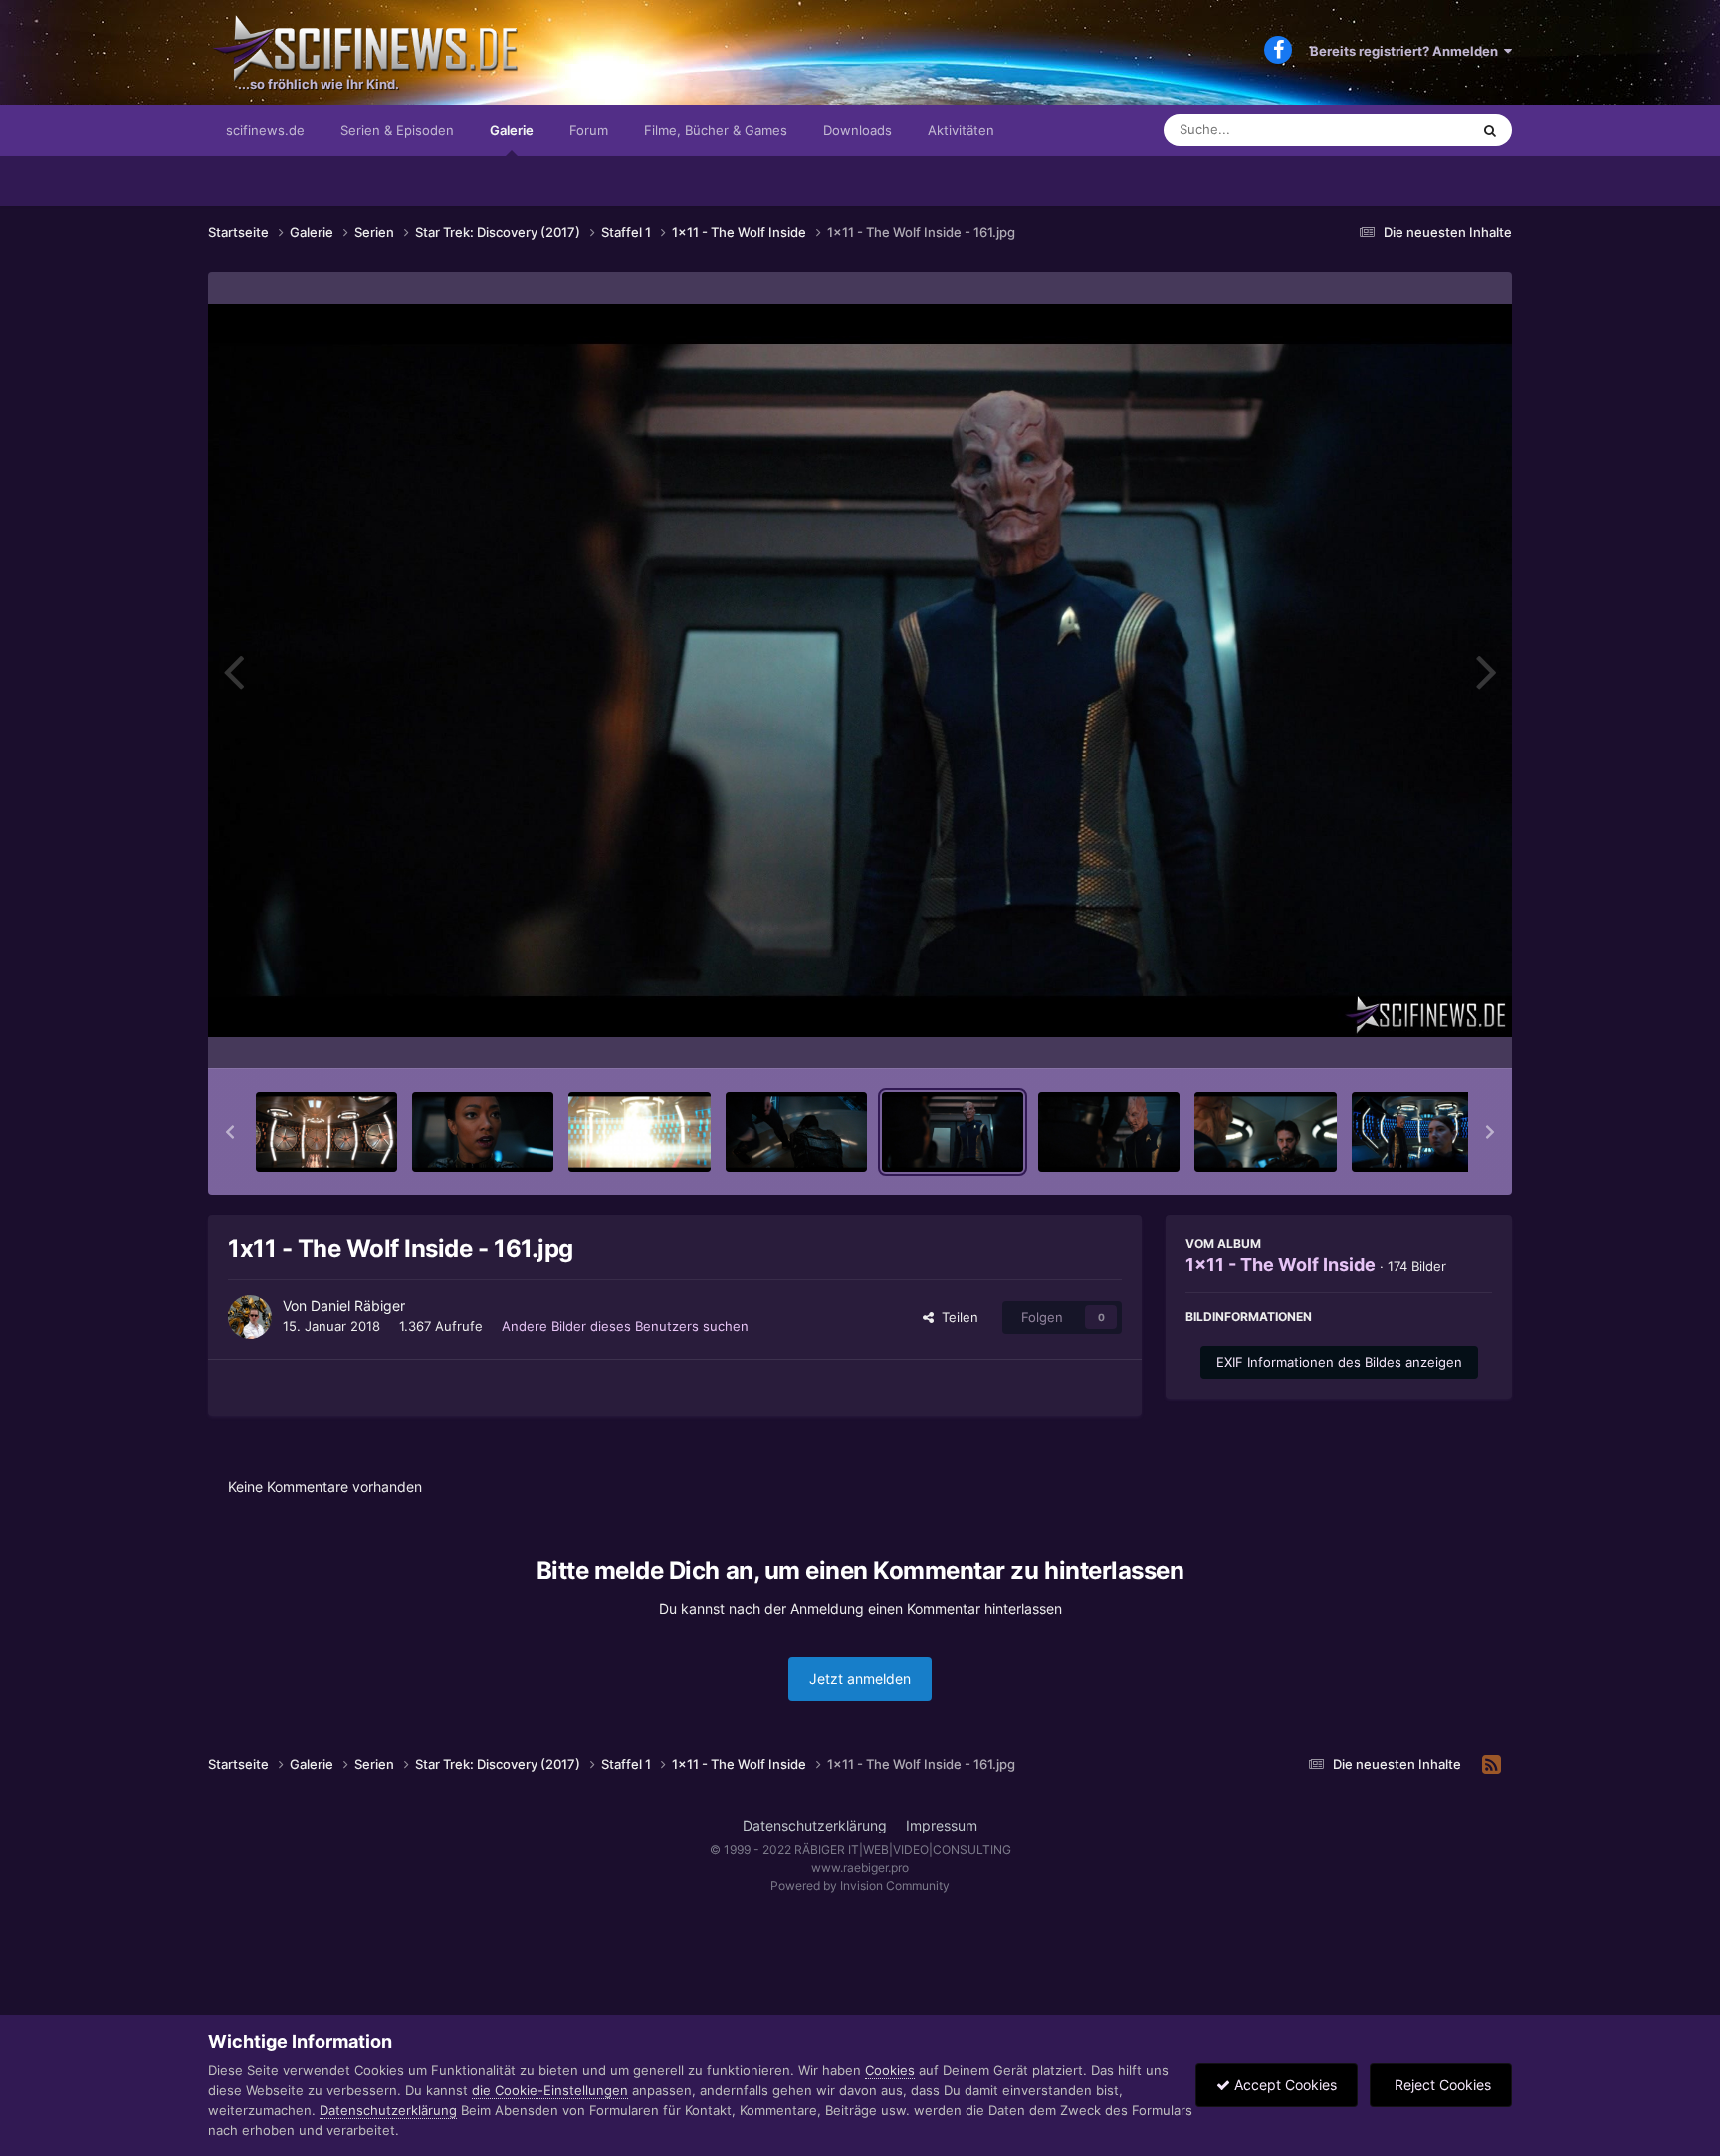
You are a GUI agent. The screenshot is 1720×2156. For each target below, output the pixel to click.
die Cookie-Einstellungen (550, 2090)
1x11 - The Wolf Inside (1281, 1265)
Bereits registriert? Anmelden (1407, 51)
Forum (589, 130)
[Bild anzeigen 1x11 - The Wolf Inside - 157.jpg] (326, 1132)
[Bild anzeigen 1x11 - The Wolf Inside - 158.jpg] (483, 1132)
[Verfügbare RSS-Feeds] (1492, 1765)
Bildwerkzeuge (1421, 1032)
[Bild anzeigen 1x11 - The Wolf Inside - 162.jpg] (1109, 1132)
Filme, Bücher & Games (716, 130)
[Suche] (1490, 130)
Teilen (956, 1317)
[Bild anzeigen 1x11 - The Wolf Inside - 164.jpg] (1422, 1132)
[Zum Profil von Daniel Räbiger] (250, 1317)
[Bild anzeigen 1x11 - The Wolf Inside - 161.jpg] (953, 1132)
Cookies (890, 2070)
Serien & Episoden (397, 130)
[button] (230, 1132)
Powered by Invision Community (860, 1886)
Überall (1421, 130)
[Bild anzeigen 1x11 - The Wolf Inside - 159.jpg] (639, 1132)
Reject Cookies (1441, 2085)
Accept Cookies (1284, 2085)
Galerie (512, 130)
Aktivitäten (961, 130)
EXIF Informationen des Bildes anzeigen (1339, 1362)
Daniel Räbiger (358, 1305)
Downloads (858, 130)
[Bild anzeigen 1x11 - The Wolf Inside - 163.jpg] (1265, 1132)
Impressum (942, 1825)
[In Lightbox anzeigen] (860, 670)
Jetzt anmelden (860, 1679)
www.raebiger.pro (860, 1868)
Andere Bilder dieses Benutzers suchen (625, 1326)
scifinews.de (265, 130)
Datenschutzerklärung (815, 1825)
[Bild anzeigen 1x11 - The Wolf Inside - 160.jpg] (796, 1132)
